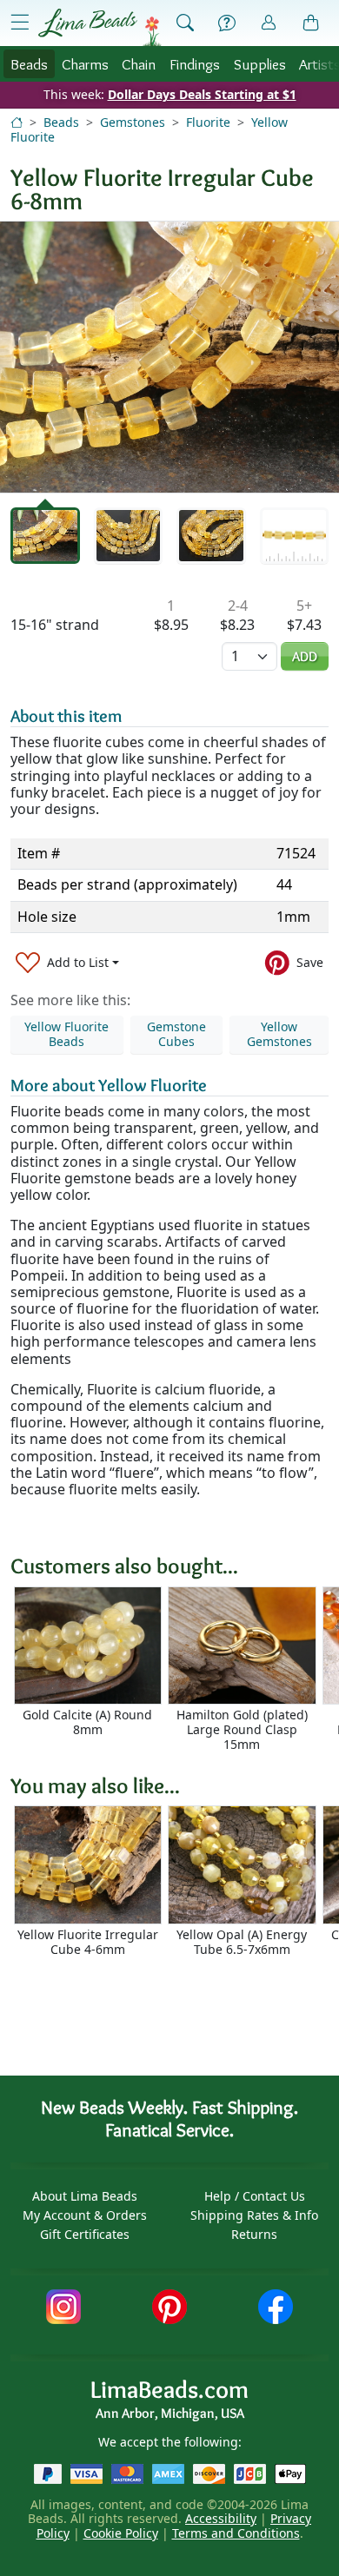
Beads (29, 64)
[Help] (227, 23)
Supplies (260, 64)
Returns (254, 2234)
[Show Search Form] (185, 23)
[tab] (45, 536)
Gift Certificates (85, 2234)
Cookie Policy (121, 2533)
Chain (139, 64)
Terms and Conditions (236, 2533)
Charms (85, 64)
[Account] (269, 23)
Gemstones (133, 122)
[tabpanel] (169, 357)
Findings (195, 64)
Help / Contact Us (255, 2196)
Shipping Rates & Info (254, 2215)
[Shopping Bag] (311, 23)
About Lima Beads (85, 2196)
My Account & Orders (85, 2215)
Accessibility (221, 2518)
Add (305, 656)
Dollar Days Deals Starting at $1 (202, 94)
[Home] (17, 122)
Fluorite (208, 122)
